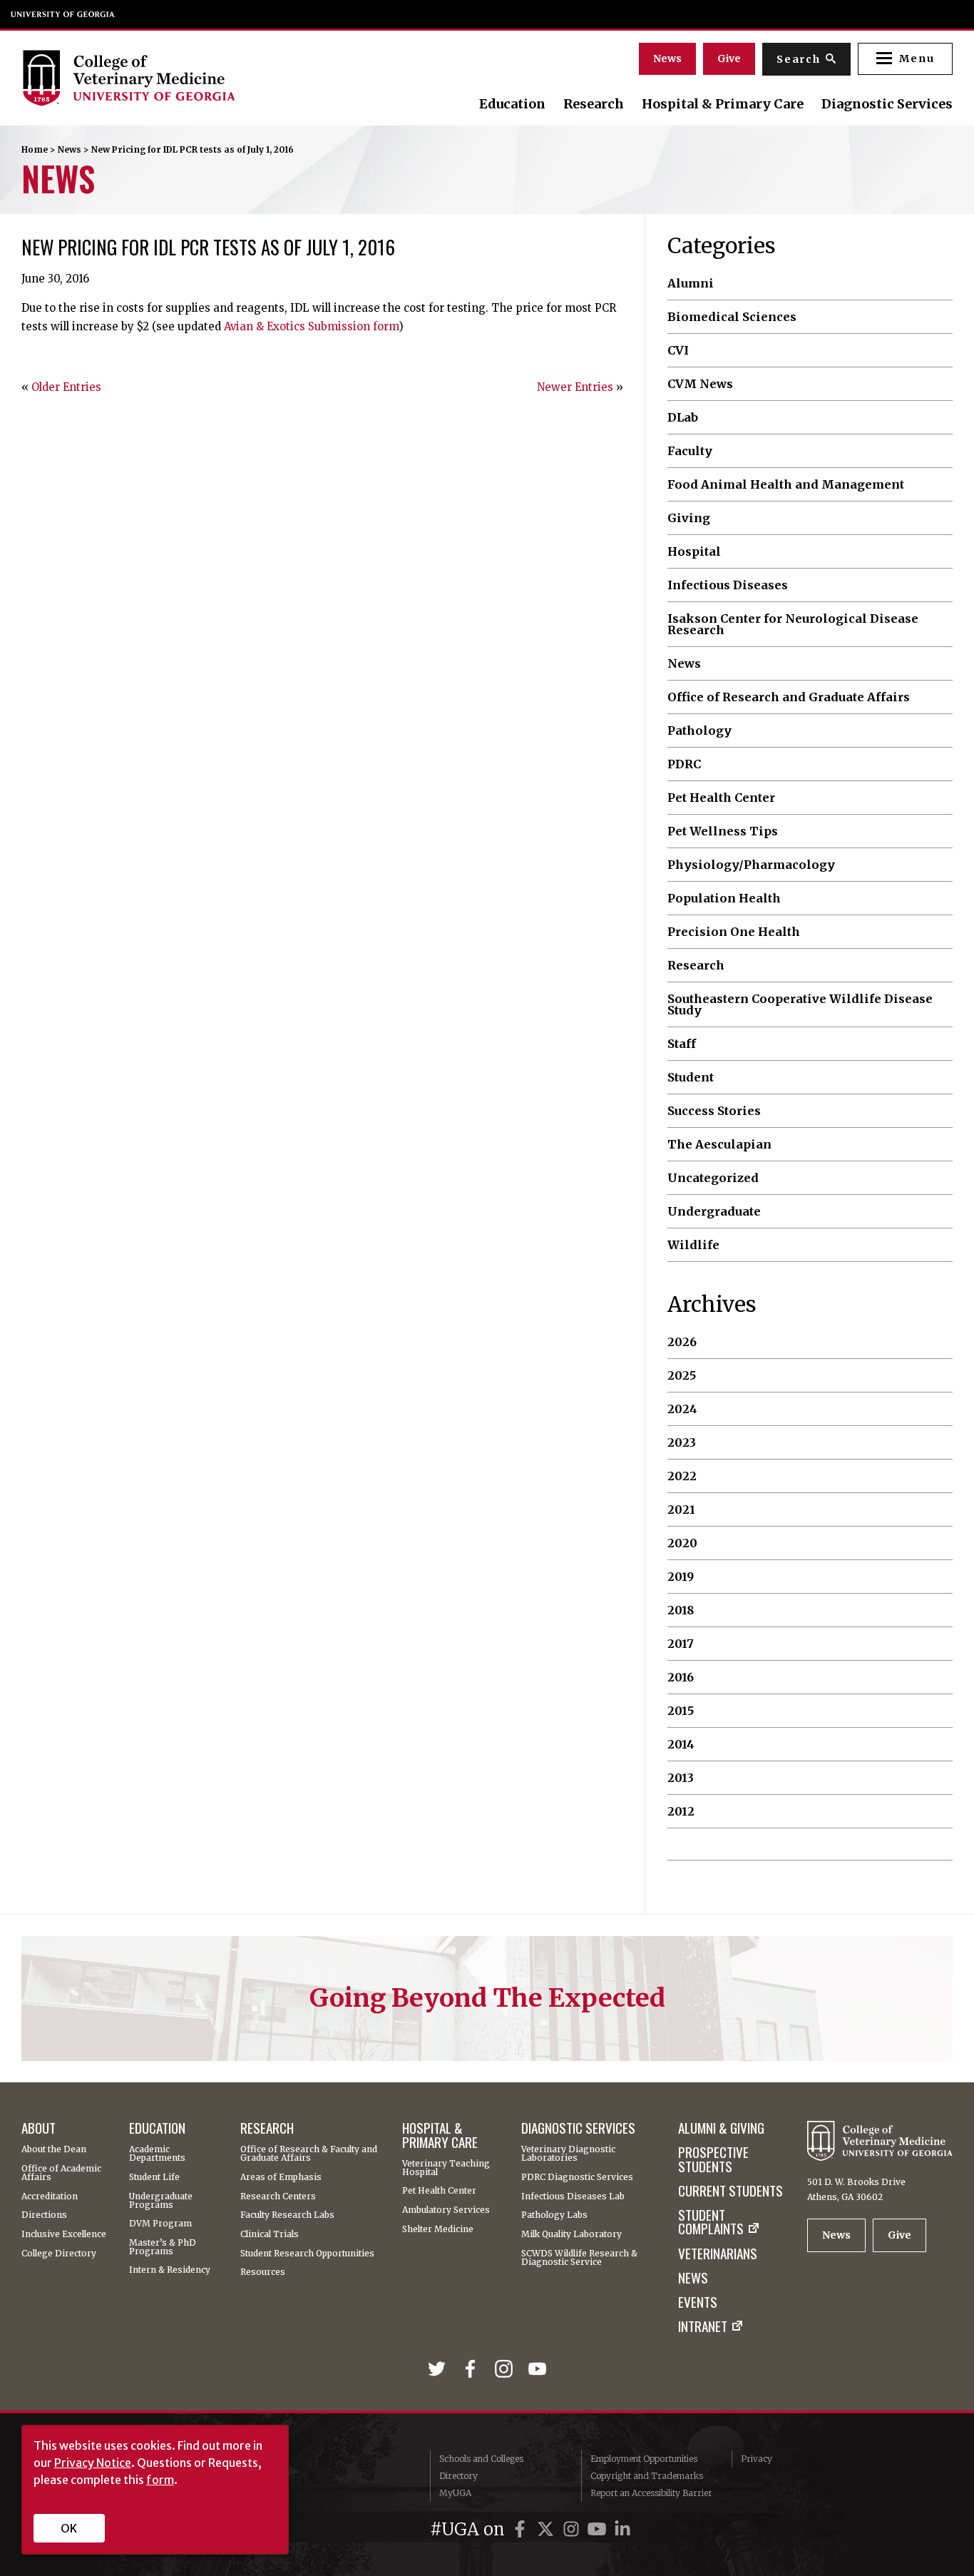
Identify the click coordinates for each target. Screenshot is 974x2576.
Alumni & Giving (721, 2128)
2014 (681, 1744)
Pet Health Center (721, 798)
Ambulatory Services (446, 2210)
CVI (678, 350)
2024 (682, 1409)
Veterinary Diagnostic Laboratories (568, 2154)
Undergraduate (714, 1211)
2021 (681, 1510)
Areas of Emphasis (281, 2177)
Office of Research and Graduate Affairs (789, 697)
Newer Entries (575, 387)
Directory (458, 2476)
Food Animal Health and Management (786, 484)
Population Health (724, 898)
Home (35, 149)
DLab (683, 417)
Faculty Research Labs (287, 2215)
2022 (682, 1476)
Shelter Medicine (438, 2229)
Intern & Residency (170, 2270)
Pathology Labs (554, 2215)
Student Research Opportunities (307, 2254)
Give (729, 58)
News (667, 58)
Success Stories (714, 1111)
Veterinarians (718, 2253)
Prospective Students (713, 2159)
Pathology (699, 730)
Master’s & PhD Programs (163, 2247)
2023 (682, 1442)
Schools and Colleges (481, 2459)
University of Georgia (63, 14)
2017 (681, 1644)
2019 (681, 1577)
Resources (263, 2272)
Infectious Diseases (728, 585)
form (160, 2480)
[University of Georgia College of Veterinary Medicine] (163, 78)
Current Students (730, 2190)
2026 (682, 1342)
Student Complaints (711, 2222)
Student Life (154, 2177)
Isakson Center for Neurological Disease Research (793, 625)
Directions (44, 2215)
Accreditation (50, 2196)
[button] (905, 59)
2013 (681, 1778)
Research (594, 104)
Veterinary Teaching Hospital (446, 2168)
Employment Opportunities (644, 2459)
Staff (682, 1044)
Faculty (690, 451)
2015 (681, 1711)
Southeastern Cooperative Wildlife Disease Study (800, 1005)
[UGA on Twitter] (548, 2529)
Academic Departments (157, 2154)
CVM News (700, 384)
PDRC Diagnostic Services (577, 2177)
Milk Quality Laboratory (571, 2234)
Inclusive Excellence (64, 2234)
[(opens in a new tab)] (440, 2370)
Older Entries (66, 387)
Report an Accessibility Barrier (651, 2493)
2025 (682, 1375)
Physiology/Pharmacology (751, 865)
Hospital (694, 551)
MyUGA (455, 2493)
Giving (689, 518)
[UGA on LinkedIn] (622, 2529)
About (39, 2128)
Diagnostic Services (887, 104)
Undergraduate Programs (161, 2201)
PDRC (684, 764)
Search (799, 59)
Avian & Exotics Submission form (311, 326)
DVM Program (160, 2224)
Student (691, 1077)
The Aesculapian (719, 1144)
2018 (681, 1610)
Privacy (757, 2459)
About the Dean (54, 2149)
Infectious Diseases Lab (573, 2196)
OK (69, 2528)
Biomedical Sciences (732, 317)
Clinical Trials (270, 2234)
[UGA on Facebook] (522, 2529)
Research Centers (278, 2196)
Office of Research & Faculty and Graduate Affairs (309, 2154)
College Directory (59, 2254)
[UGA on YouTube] (599, 2529)
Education (512, 104)
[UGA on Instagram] (573, 2529)
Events (698, 2302)
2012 (681, 1811)
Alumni (691, 283)
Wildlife (693, 1245)
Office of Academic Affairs (61, 2173)
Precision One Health (734, 932)
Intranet (703, 2326)
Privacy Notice (93, 2463)
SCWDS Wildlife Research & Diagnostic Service (579, 2258)
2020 (682, 1543)
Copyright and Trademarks (647, 2476)
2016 (681, 1677)
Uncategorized (713, 1178)
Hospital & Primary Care (723, 104)
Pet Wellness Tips (723, 831)
